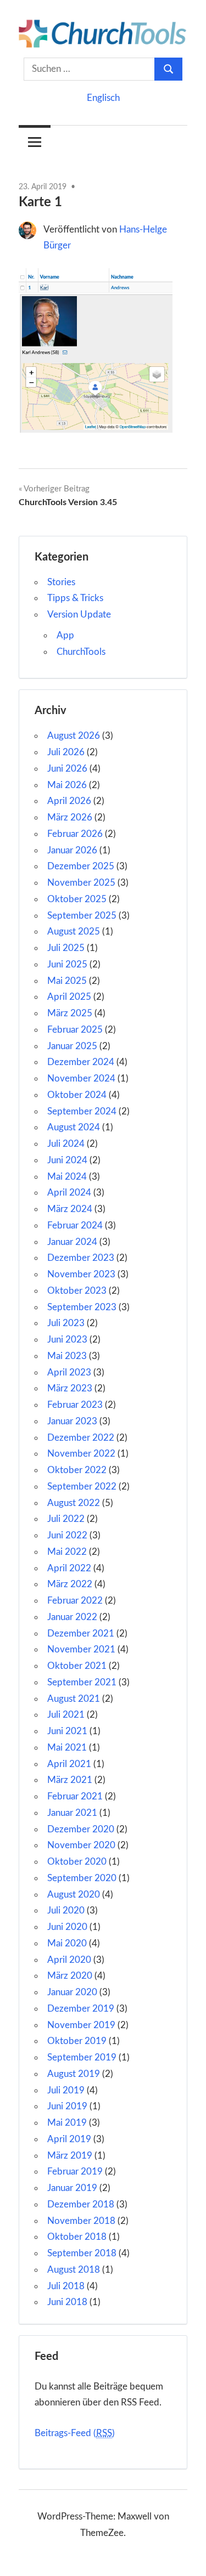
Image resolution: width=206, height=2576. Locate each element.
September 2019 (82, 2057)
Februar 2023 (75, 1405)
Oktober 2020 (77, 1862)
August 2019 (74, 2074)
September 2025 (82, 916)
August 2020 (74, 1895)
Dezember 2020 (81, 1829)
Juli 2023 (66, 1323)
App (65, 635)
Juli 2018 (66, 2286)
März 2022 (70, 1584)
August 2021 (74, 1699)
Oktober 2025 (77, 899)
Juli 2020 (66, 1910)
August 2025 (74, 932)
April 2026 (69, 801)
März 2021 (70, 1780)
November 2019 (81, 2025)
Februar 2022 (75, 1601)
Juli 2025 (66, 948)
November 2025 (81, 883)
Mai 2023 (67, 1356)
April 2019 (69, 2139)
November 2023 (81, 1274)
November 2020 (81, 1845)
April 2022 (69, 1568)
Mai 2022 (67, 1552)
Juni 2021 (67, 1731)
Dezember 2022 (81, 1438)
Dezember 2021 (81, 1634)
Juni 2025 (67, 964)
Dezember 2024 (81, 1062)
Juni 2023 (67, 1340)
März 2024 (70, 1209)
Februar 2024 (75, 1225)
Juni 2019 (67, 2106)
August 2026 (74, 736)
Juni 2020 (67, 1927)
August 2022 (74, 1503)
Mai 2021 (67, 1748)
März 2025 (70, 1013)
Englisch (103, 98)
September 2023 (82, 1307)
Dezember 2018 (81, 2204)
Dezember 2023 (81, 1258)
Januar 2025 (72, 1046)
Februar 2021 (75, 1796)
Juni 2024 (67, 1160)
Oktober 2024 (77, 1095)
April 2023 (69, 1372)
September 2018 (82, 2253)
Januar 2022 (72, 1617)
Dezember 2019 (81, 2009)
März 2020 (70, 1976)
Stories (61, 582)
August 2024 (74, 1127)
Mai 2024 (67, 1177)
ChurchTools (81, 652)
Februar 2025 (75, 1030)
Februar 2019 (75, 2172)
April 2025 (69, 997)
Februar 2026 (75, 834)
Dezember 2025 (81, 866)
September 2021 (82, 1682)
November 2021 (81, 1649)
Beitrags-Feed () (75, 2433)
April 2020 (69, 1960)
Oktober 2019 (77, 2041)
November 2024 (81, 1078)
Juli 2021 (66, 1715)
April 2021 (69, 1764)
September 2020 (82, 1878)
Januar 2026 (72, 850)
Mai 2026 (67, 785)
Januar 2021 (72, 1813)
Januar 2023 (72, 1421)
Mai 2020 (67, 1943)
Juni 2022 (67, 1535)
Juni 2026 (67, 769)
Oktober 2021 (77, 1666)
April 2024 (69, 1193)
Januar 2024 (72, 1242)
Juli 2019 (66, 2090)
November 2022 (81, 1454)
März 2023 (70, 1388)
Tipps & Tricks (75, 598)
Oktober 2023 (77, 1291)
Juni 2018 (67, 2302)
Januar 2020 (72, 1992)
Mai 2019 (67, 2123)
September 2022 (82, 1487)
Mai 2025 (67, 981)
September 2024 (82, 1111)
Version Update (79, 615)
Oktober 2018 (77, 2237)
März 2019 (70, 2156)
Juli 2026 (66, 752)
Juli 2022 (66, 1519)
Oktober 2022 (77, 1470)
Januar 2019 (72, 2188)
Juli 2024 (66, 1144)
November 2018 (81, 2221)
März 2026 (70, 817)
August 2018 (74, 2270)
